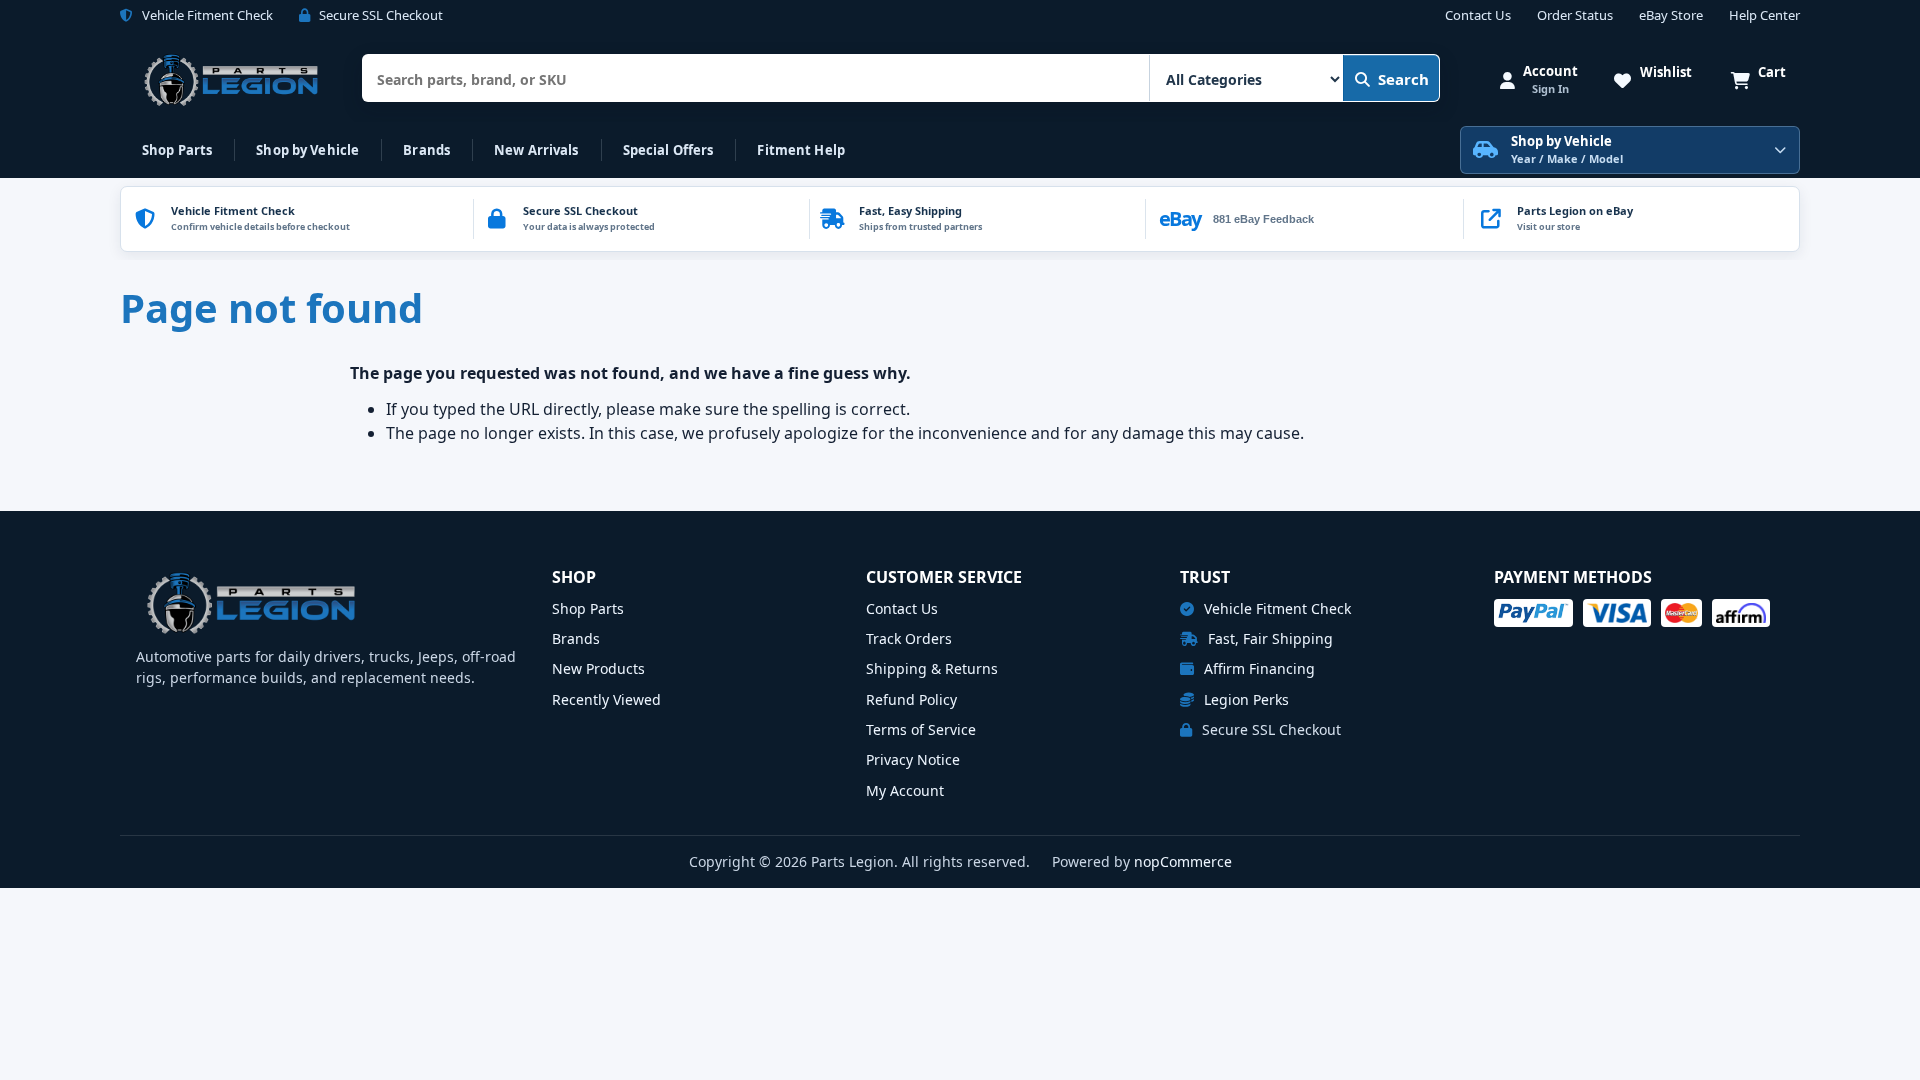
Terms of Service (921, 729)
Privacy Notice (913, 759)
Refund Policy (911, 699)
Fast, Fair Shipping (1268, 638)
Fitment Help (801, 150)
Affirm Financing (1257, 668)
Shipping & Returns (932, 668)
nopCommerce (1183, 861)
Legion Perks (1244, 699)
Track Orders (909, 638)
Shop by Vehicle (307, 150)
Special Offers (668, 150)
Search (1403, 79)
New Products (598, 668)
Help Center (1764, 16)
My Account (905, 790)
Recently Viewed (606, 699)
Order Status (1575, 16)
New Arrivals (536, 150)
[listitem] (1631, 219)
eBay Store (1671, 16)
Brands (426, 150)
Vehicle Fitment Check (1275, 608)
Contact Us (1478, 16)
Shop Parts (177, 150)
